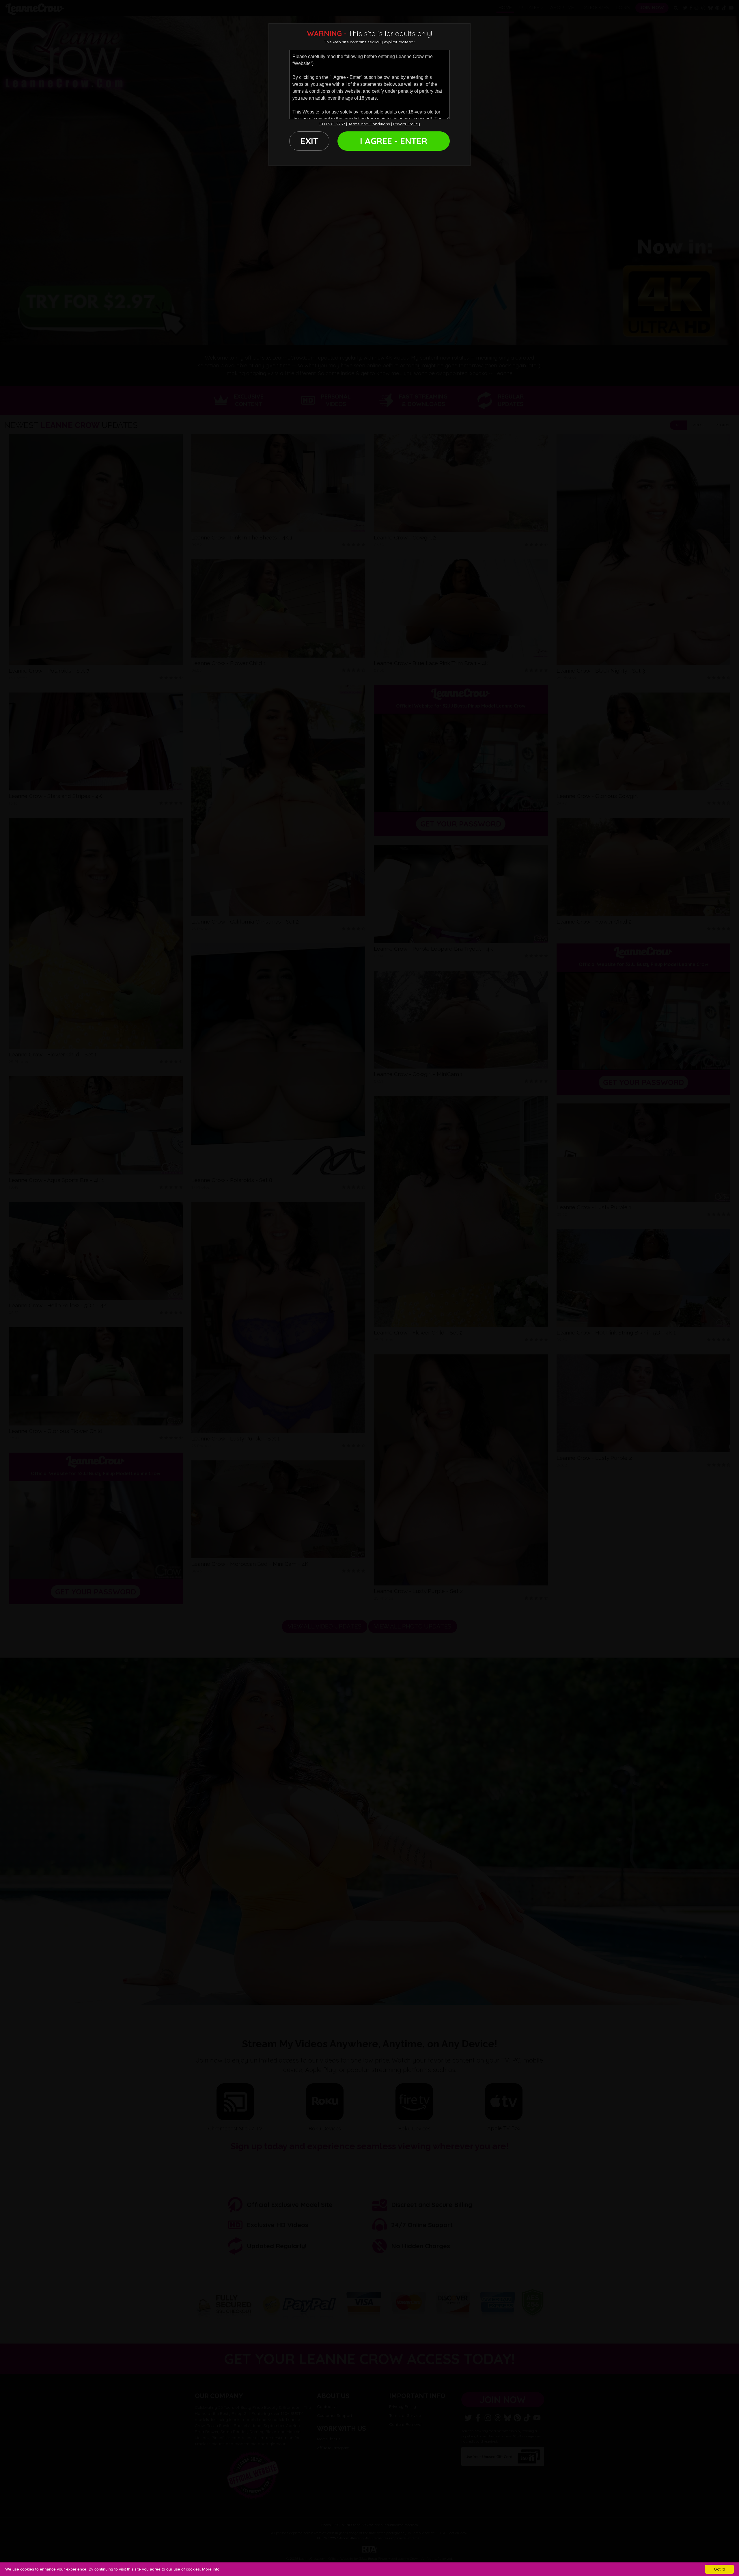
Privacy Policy (407, 124)
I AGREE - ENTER (394, 141)
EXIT (309, 141)
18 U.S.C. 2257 (332, 124)
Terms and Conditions (369, 124)
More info (211, 2569)
